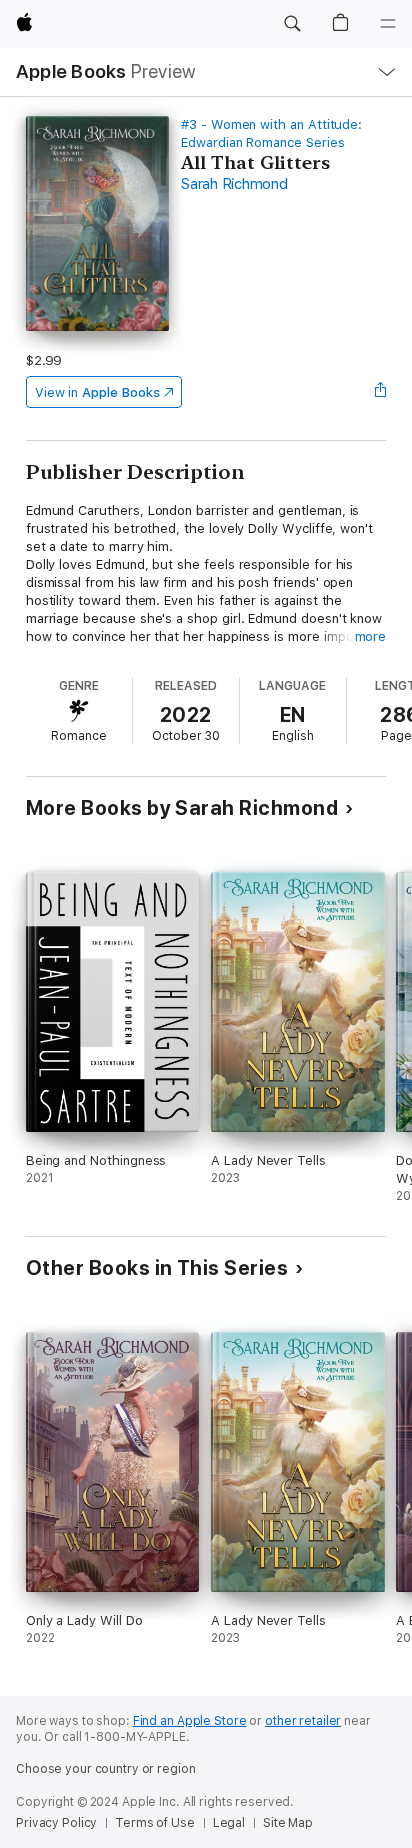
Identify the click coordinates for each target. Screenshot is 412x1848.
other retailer (303, 1721)
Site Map (288, 1823)
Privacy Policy (56, 1823)
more (371, 636)
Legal (229, 1823)
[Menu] (388, 24)
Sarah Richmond (234, 184)
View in (97, 392)
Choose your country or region (106, 1769)
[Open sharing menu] (380, 392)
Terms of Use (155, 1823)
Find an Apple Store (190, 1721)
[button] (292, 24)
